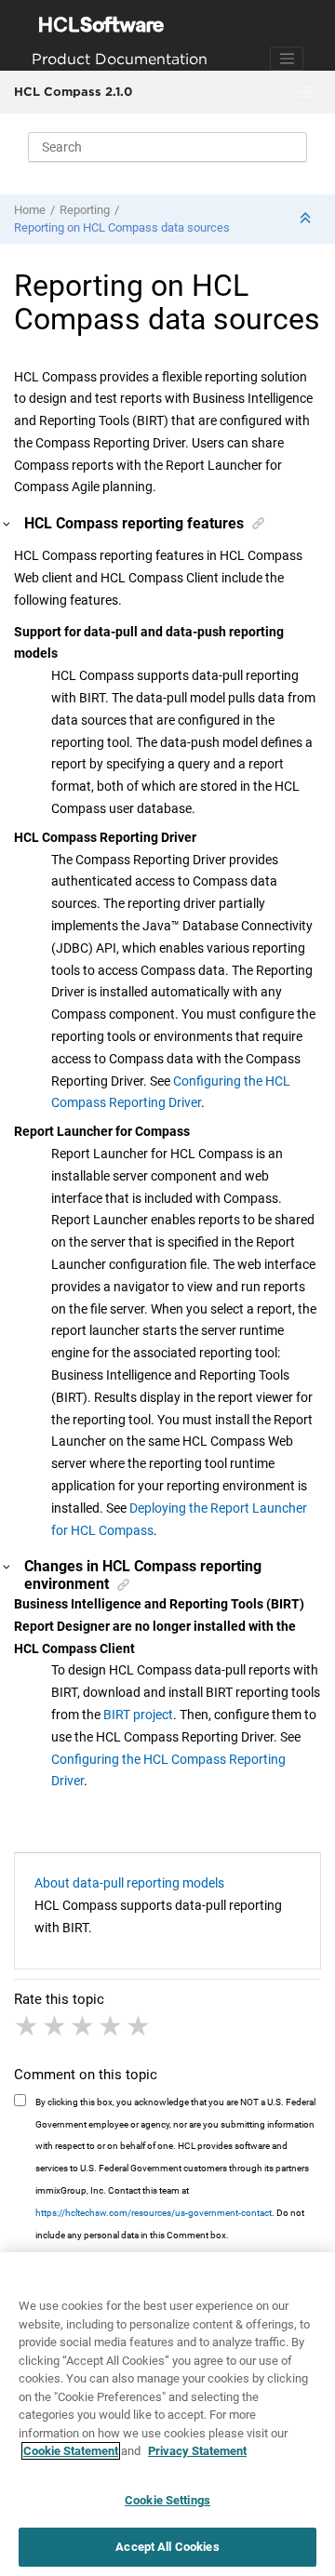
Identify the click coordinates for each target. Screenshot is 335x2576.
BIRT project (138, 1715)
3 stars (84, 2026)
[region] (167, 2414)
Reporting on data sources (122, 227)
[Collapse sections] (307, 219)
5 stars (140, 2026)
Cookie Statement (71, 2451)
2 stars (56, 2026)
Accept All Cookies (167, 2547)
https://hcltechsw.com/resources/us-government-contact (154, 2213)
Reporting (85, 210)
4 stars (112, 2026)
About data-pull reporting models (129, 1883)
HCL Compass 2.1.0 (73, 91)
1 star (28, 2026)
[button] (7, 524)
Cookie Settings (167, 2500)
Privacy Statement (197, 2451)
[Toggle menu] (304, 92)
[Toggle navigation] (287, 59)
